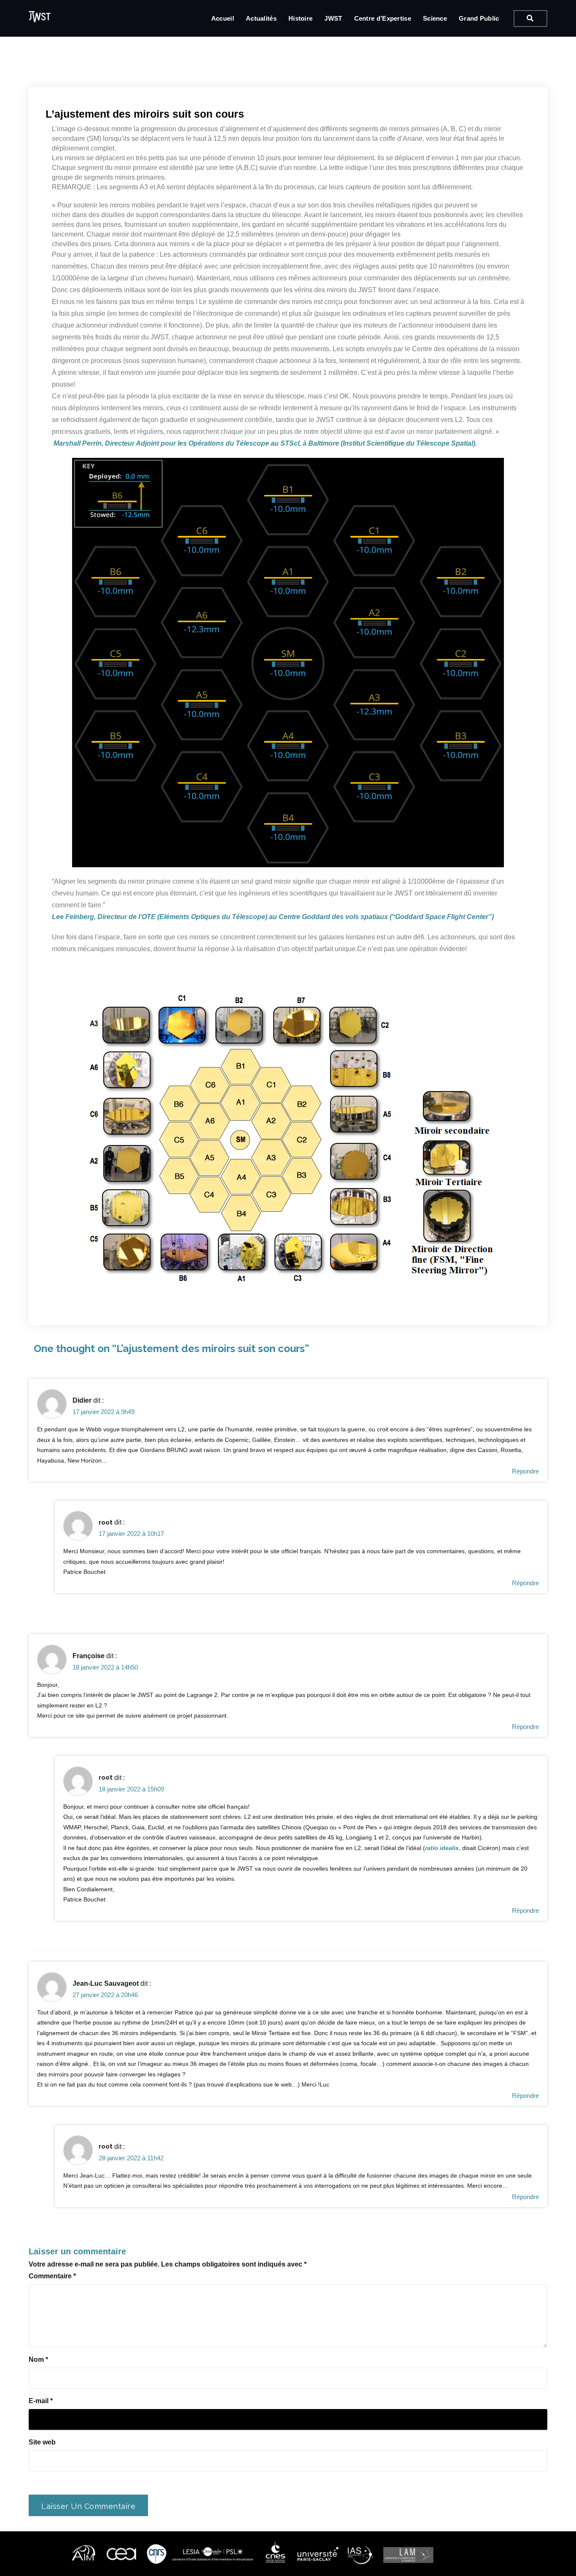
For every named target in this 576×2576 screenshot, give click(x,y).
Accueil (223, 18)
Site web (42, 2442)
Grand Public (479, 18)
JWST (333, 18)
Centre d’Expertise (383, 18)
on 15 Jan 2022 (101, 81)
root (106, 1522)
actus (148, 81)
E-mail (41, 2401)
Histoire (300, 18)
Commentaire (52, 2276)
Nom (38, 2360)
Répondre (525, 1471)
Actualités (261, 18)
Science (435, 18)
